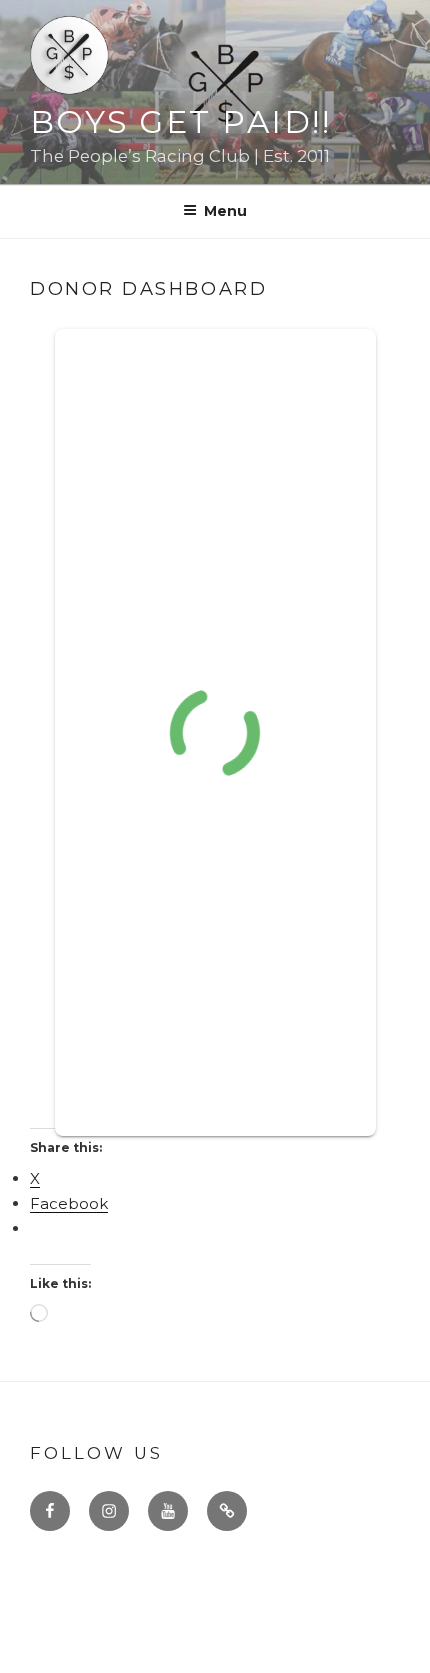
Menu (225, 211)
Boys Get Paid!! (180, 122)
